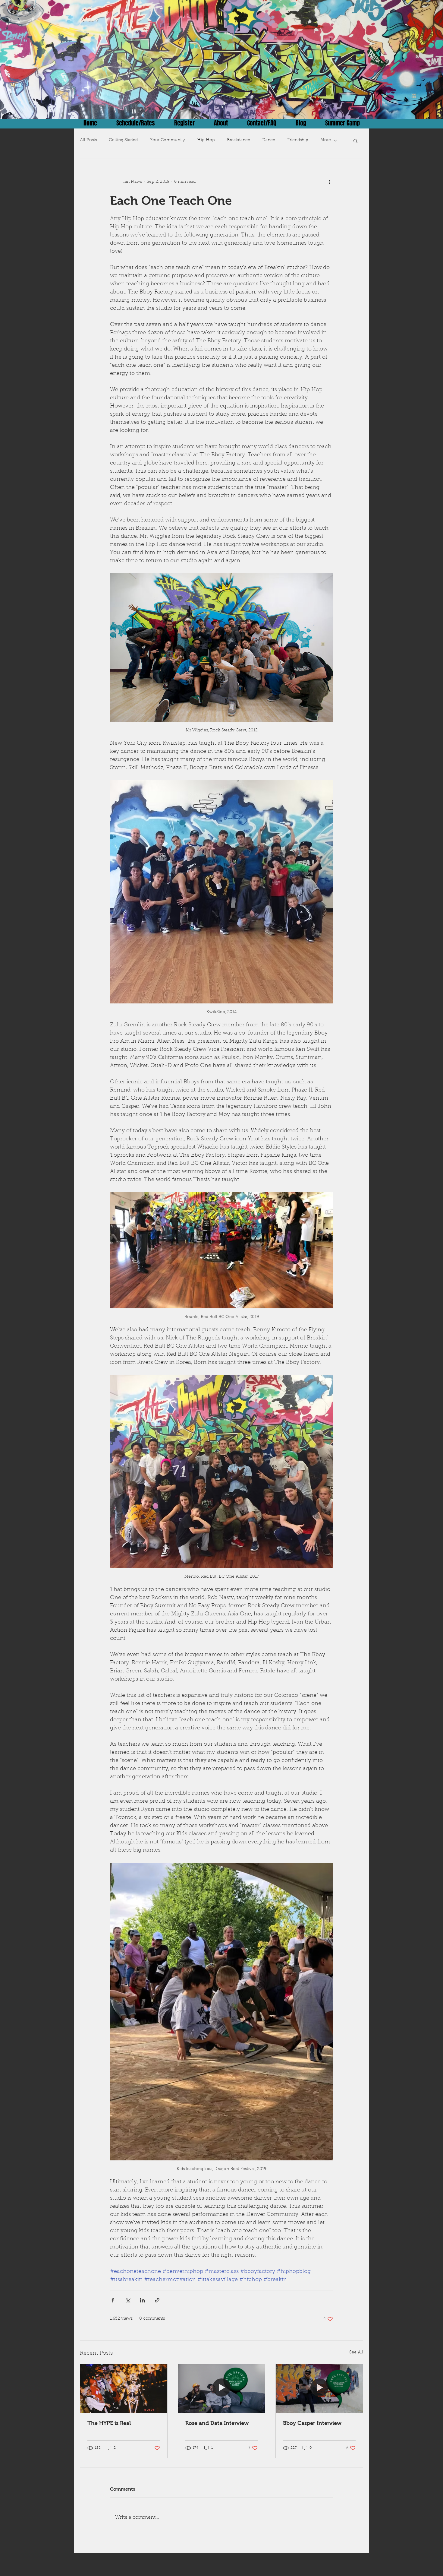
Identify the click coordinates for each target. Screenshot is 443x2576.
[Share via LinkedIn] (142, 2300)
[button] (355, 141)
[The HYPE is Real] (124, 2388)
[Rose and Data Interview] (222, 2388)
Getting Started (123, 140)
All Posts (88, 140)
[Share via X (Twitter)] (128, 2300)
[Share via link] (157, 2300)
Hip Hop (206, 140)
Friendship (298, 140)
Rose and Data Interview (217, 2423)
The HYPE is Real (109, 2423)
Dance (269, 140)
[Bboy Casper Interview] (319, 2388)
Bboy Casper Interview (312, 2423)
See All (356, 2353)
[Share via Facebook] (113, 2300)
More (326, 140)
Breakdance (239, 140)
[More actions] (329, 182)
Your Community (167, 140)
